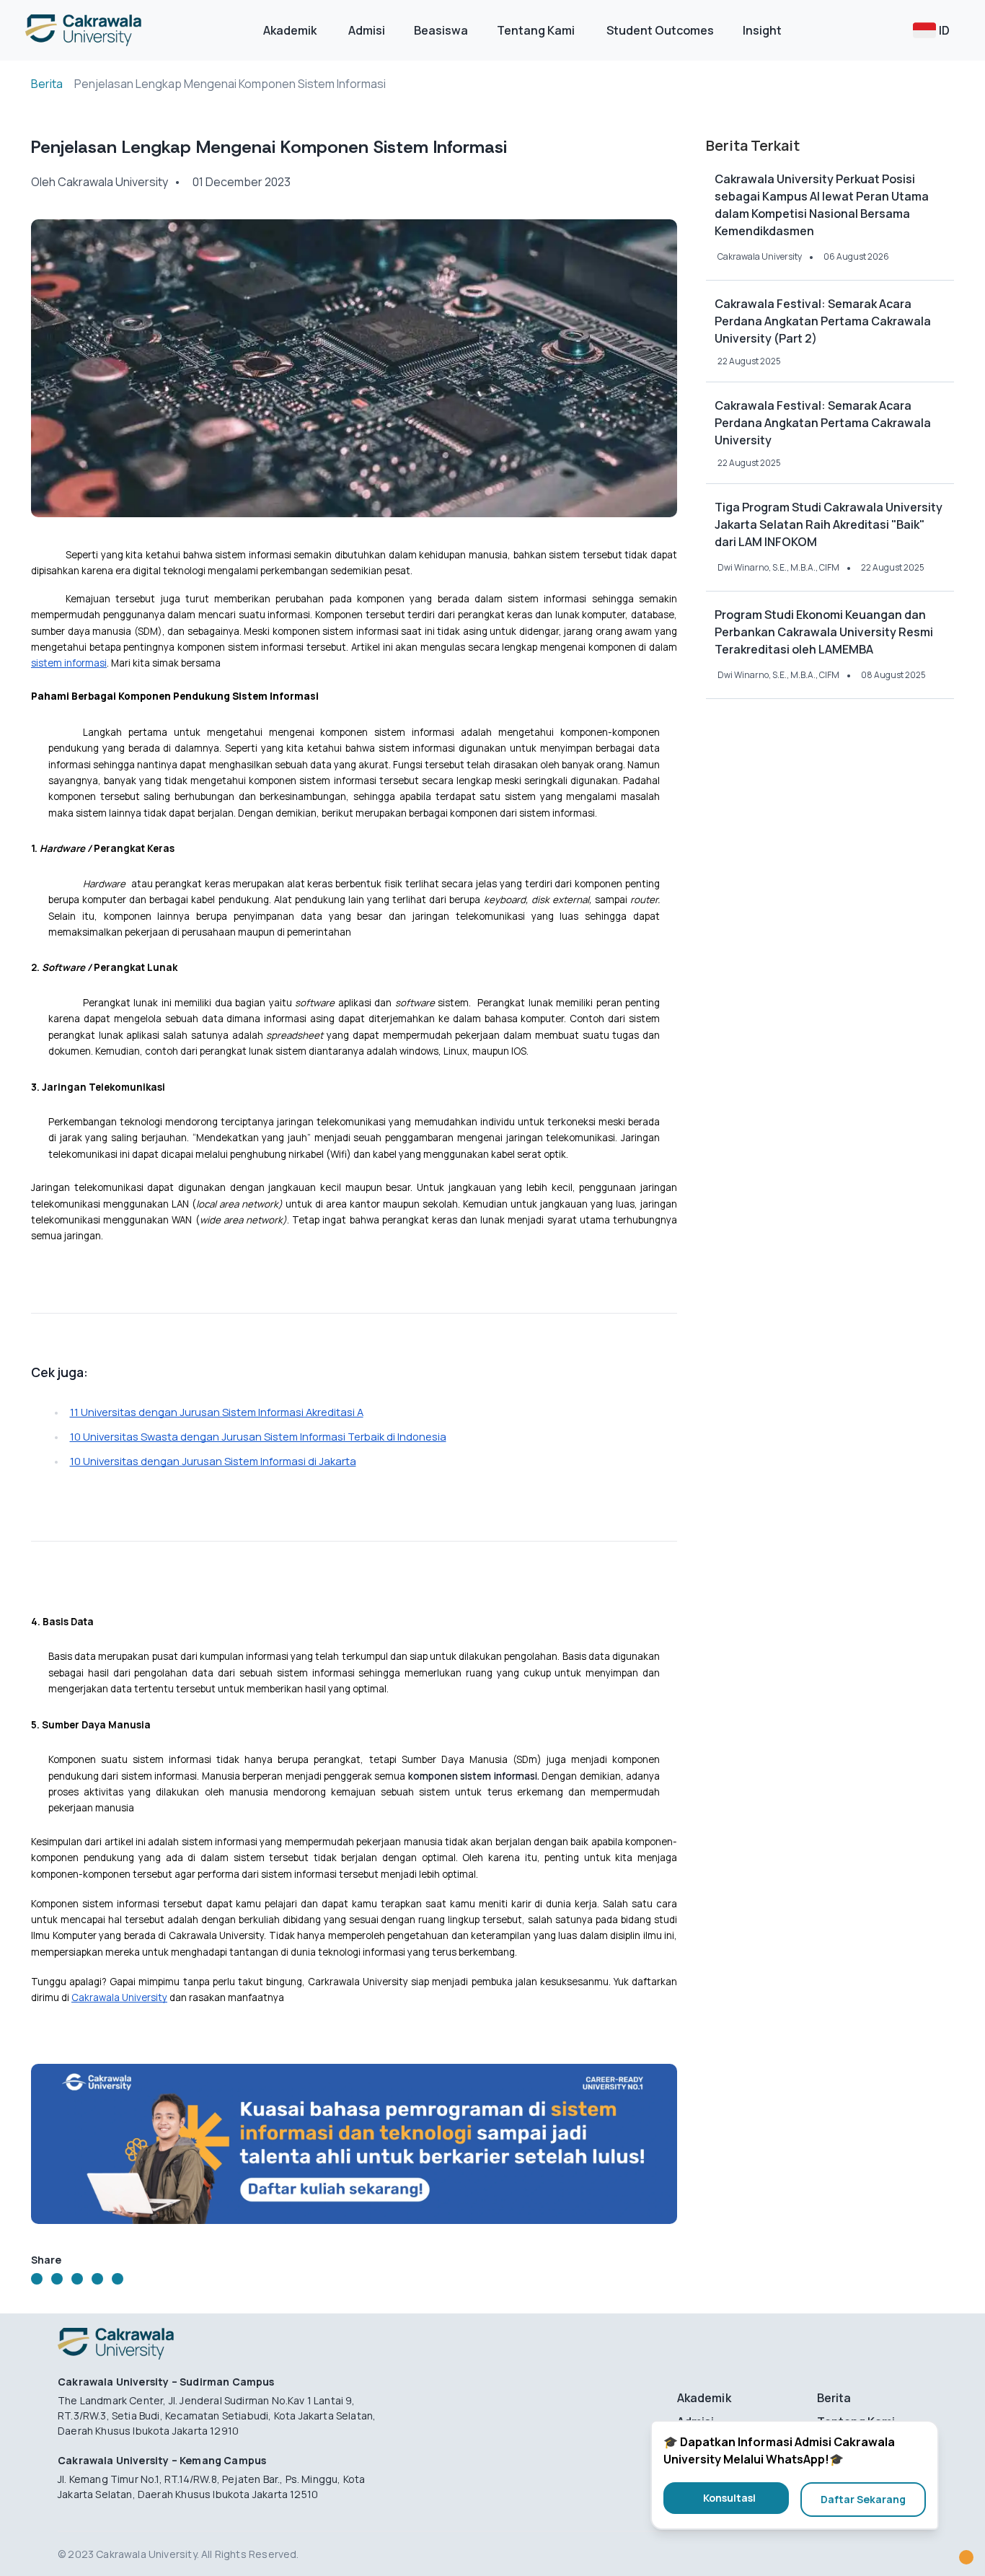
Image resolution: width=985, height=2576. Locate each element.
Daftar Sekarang (863, 2499)
